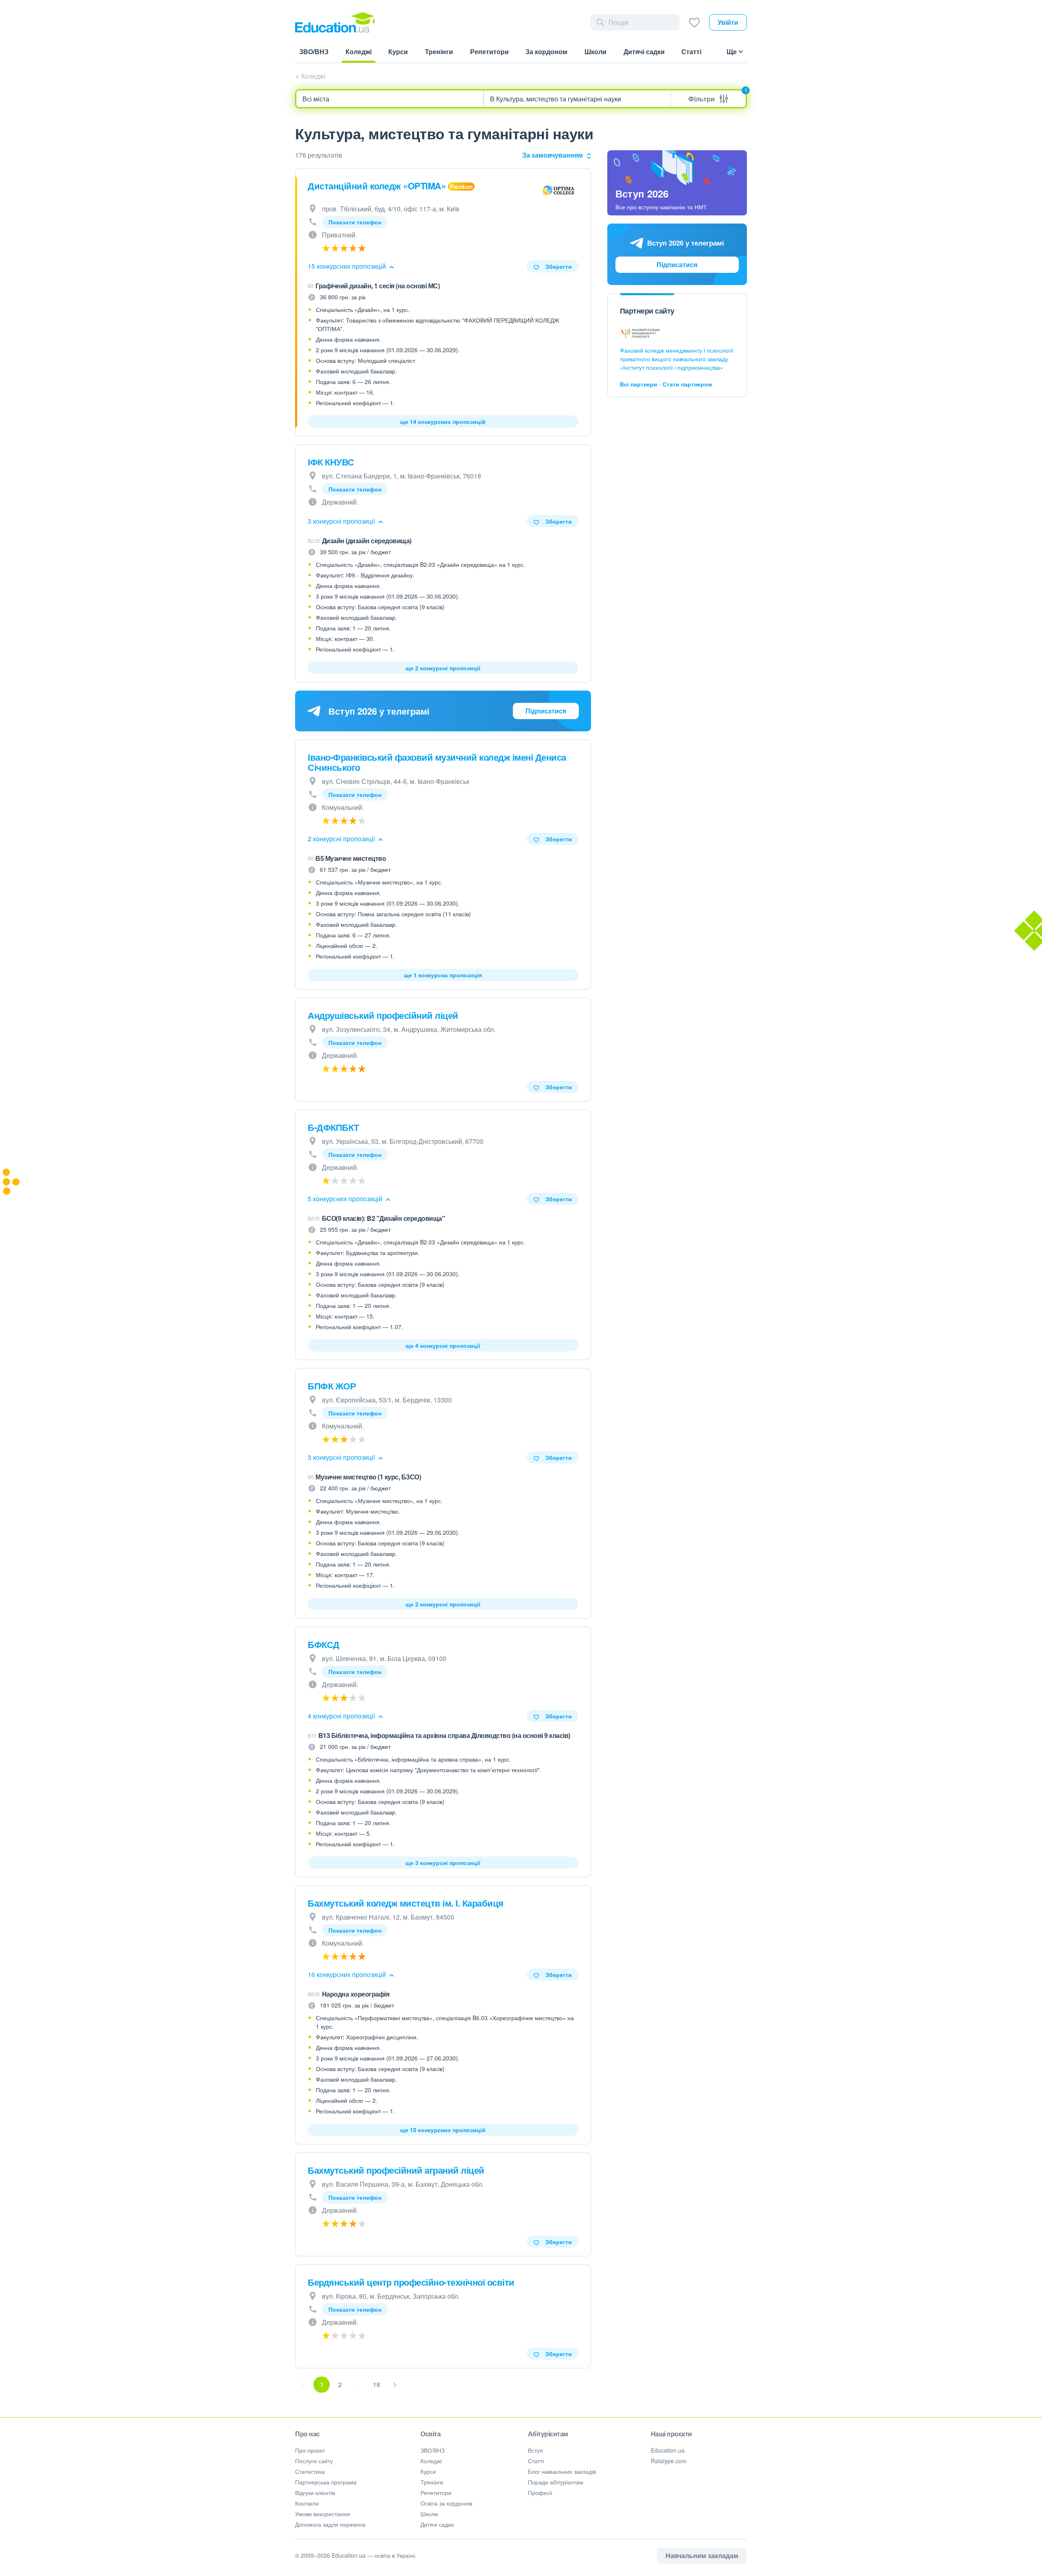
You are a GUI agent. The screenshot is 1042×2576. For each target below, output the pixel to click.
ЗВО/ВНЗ (432, 2450)
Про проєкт (310, 2450)
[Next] (395, 2385)
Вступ (535, 2450)
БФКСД (324, 1644)
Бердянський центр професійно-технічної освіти (411, 2282)
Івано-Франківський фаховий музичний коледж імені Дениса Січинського (437, 762)
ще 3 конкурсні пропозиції (443, 1863)
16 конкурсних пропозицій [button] (348, 1974)
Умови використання (323, 2514)
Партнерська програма (326, 2482)
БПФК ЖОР (332, 1386)
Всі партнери (639, 384)
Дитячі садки (437, 2524)
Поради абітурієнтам (556, 2482)
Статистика (310, 2471)
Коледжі (313, 76)
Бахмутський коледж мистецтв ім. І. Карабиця (406, 1903)
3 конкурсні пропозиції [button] (342, 521)
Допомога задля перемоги (330, 2524)
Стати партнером (687, 384)
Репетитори (436, 2493)
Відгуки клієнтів (315, 2493)
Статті (536, 2461)
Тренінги (432, 2482)
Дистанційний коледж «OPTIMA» (377, 186)
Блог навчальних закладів (562, 2471)
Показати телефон (355, 222)
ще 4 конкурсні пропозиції (443, 1345)
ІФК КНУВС (331, 462)
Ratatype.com (669, 2461)
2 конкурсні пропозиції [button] (342, 839)
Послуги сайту (314, 2461)
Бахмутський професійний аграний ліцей (396, 2170)
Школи (429, 2514)
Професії (540, 2493)
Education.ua (668, 2450)
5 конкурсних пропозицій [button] (346, 1199)
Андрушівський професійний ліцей (383, 1015)
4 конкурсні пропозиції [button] (342, 1716)
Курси (428, 2471)
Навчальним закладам (702, 2555)
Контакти (307, 2503)
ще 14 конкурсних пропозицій (443, 421)
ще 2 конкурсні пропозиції (443, 668)
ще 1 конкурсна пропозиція (443, 975)
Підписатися (546, 711)
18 (377, 2384)
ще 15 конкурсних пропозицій (443, 2130)
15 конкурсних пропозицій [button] (348, 266)
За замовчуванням (553, 155)
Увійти (728, 22)
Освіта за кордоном (447, 2503)
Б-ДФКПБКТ (333, 1127)
